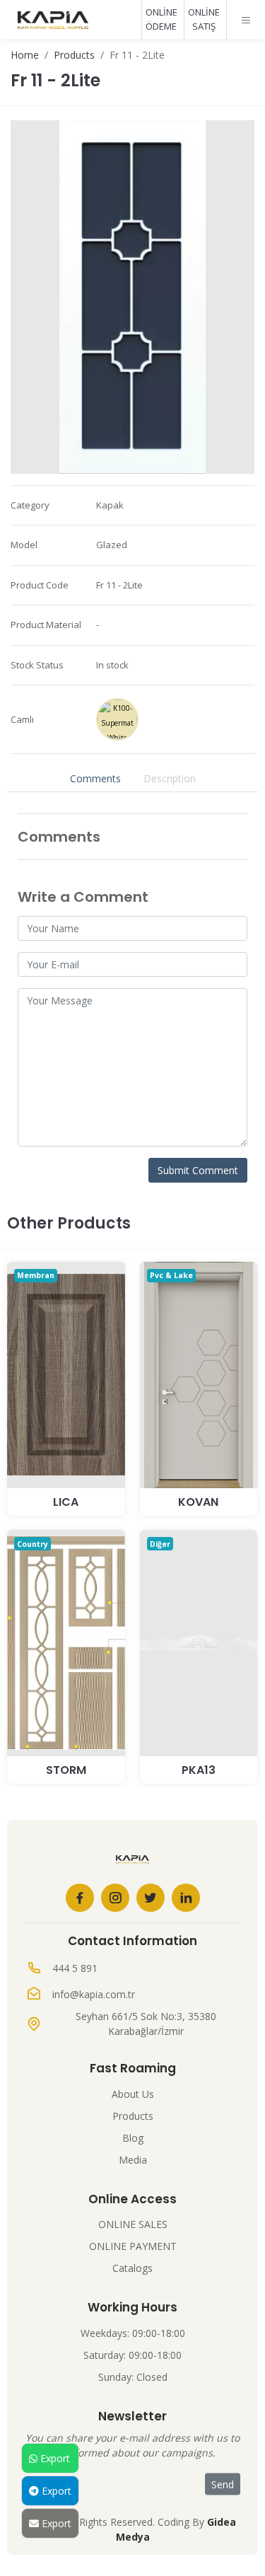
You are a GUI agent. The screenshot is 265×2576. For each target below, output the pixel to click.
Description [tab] (170, 778)
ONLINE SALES (133, 2224)
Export (54, 2458)
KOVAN (198, 1502)
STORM (66, 1770)
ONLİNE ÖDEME (161, 19)
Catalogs (132, 2268)
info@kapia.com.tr (94, 1994)
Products (74, 55)
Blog (133, 2138)
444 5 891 (75, 1968)
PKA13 (199, 1770)
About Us (133, 2094)
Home (25, 55)
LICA (66, 1502)
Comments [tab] (95, 778)
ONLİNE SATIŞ (204, 19)
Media (133, 2160)
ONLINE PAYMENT (133, 2246)
